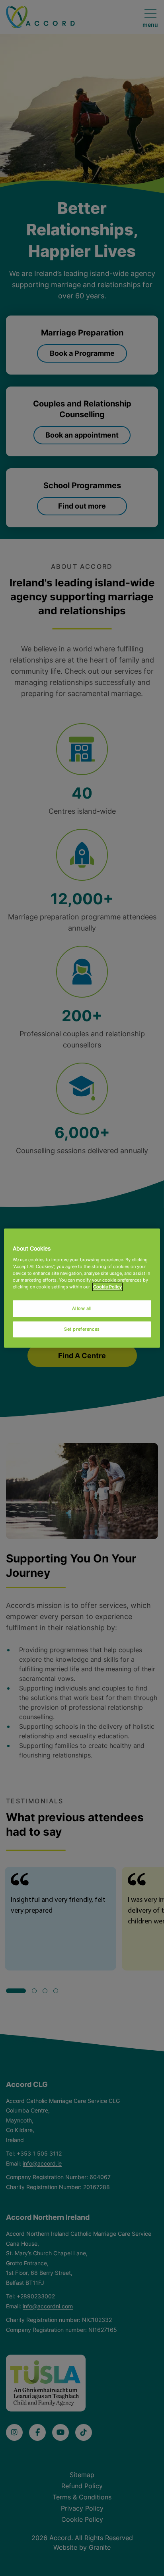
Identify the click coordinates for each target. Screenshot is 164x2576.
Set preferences (82, 1329)
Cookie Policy (107, 1286)
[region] (82, 1288)
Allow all (82, 1308)
